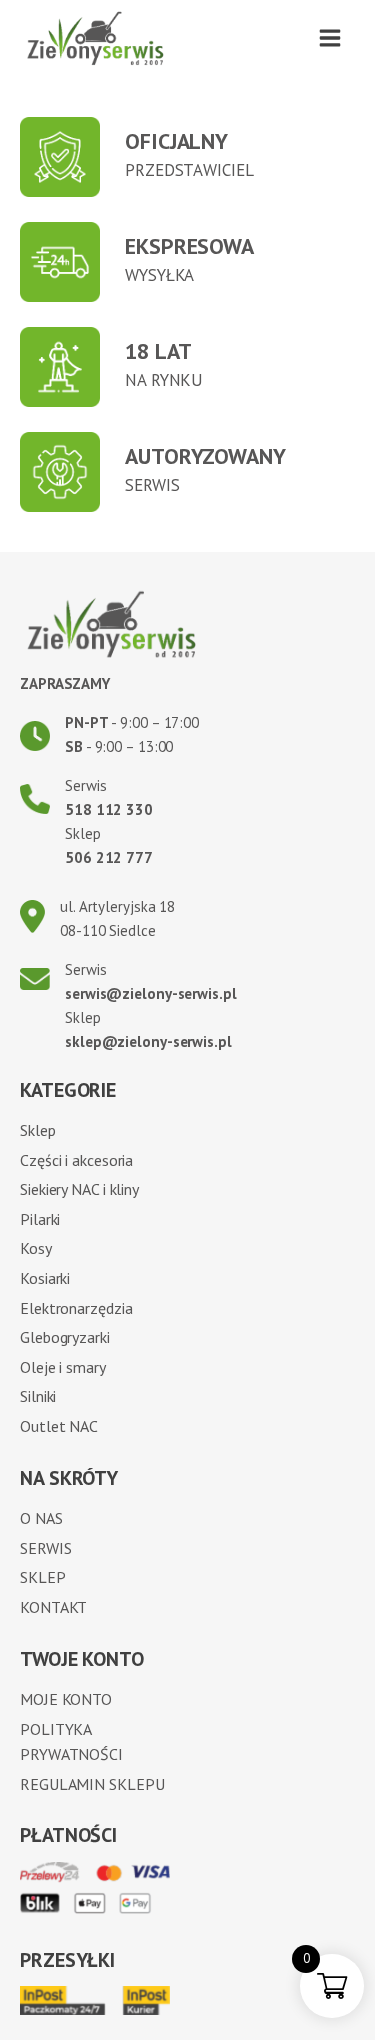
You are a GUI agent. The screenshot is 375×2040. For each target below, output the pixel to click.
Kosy (36, 1248)
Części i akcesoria (76, 1160)
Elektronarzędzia (76, 1308)
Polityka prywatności (71, 1742)
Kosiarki (45, 1278)
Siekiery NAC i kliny (79, 1189)
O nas (41, 1518)
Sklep (38, 1130)
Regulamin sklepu (92, 1784)
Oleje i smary (63, 1367)
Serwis (45, 1548)
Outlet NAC (59, 1426)
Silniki (38, 1396)
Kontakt (53, 1607)
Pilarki (40, 1219)
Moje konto (66, 1699)
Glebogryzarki (65, 1337)
